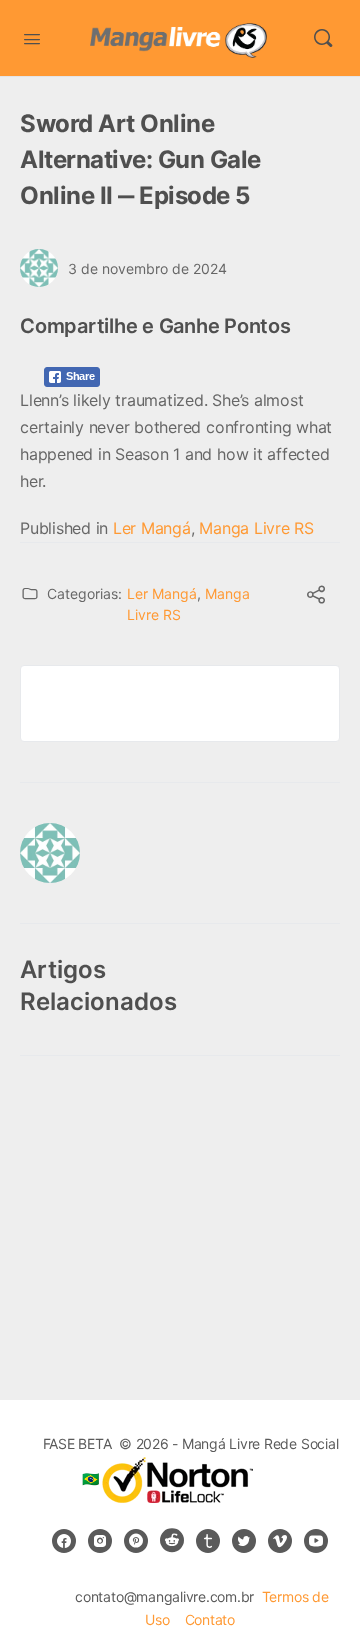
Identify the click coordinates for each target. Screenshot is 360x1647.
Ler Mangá (152, 528)
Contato (210, 1619)
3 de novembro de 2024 (147, 268)
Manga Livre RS (256, 528)
